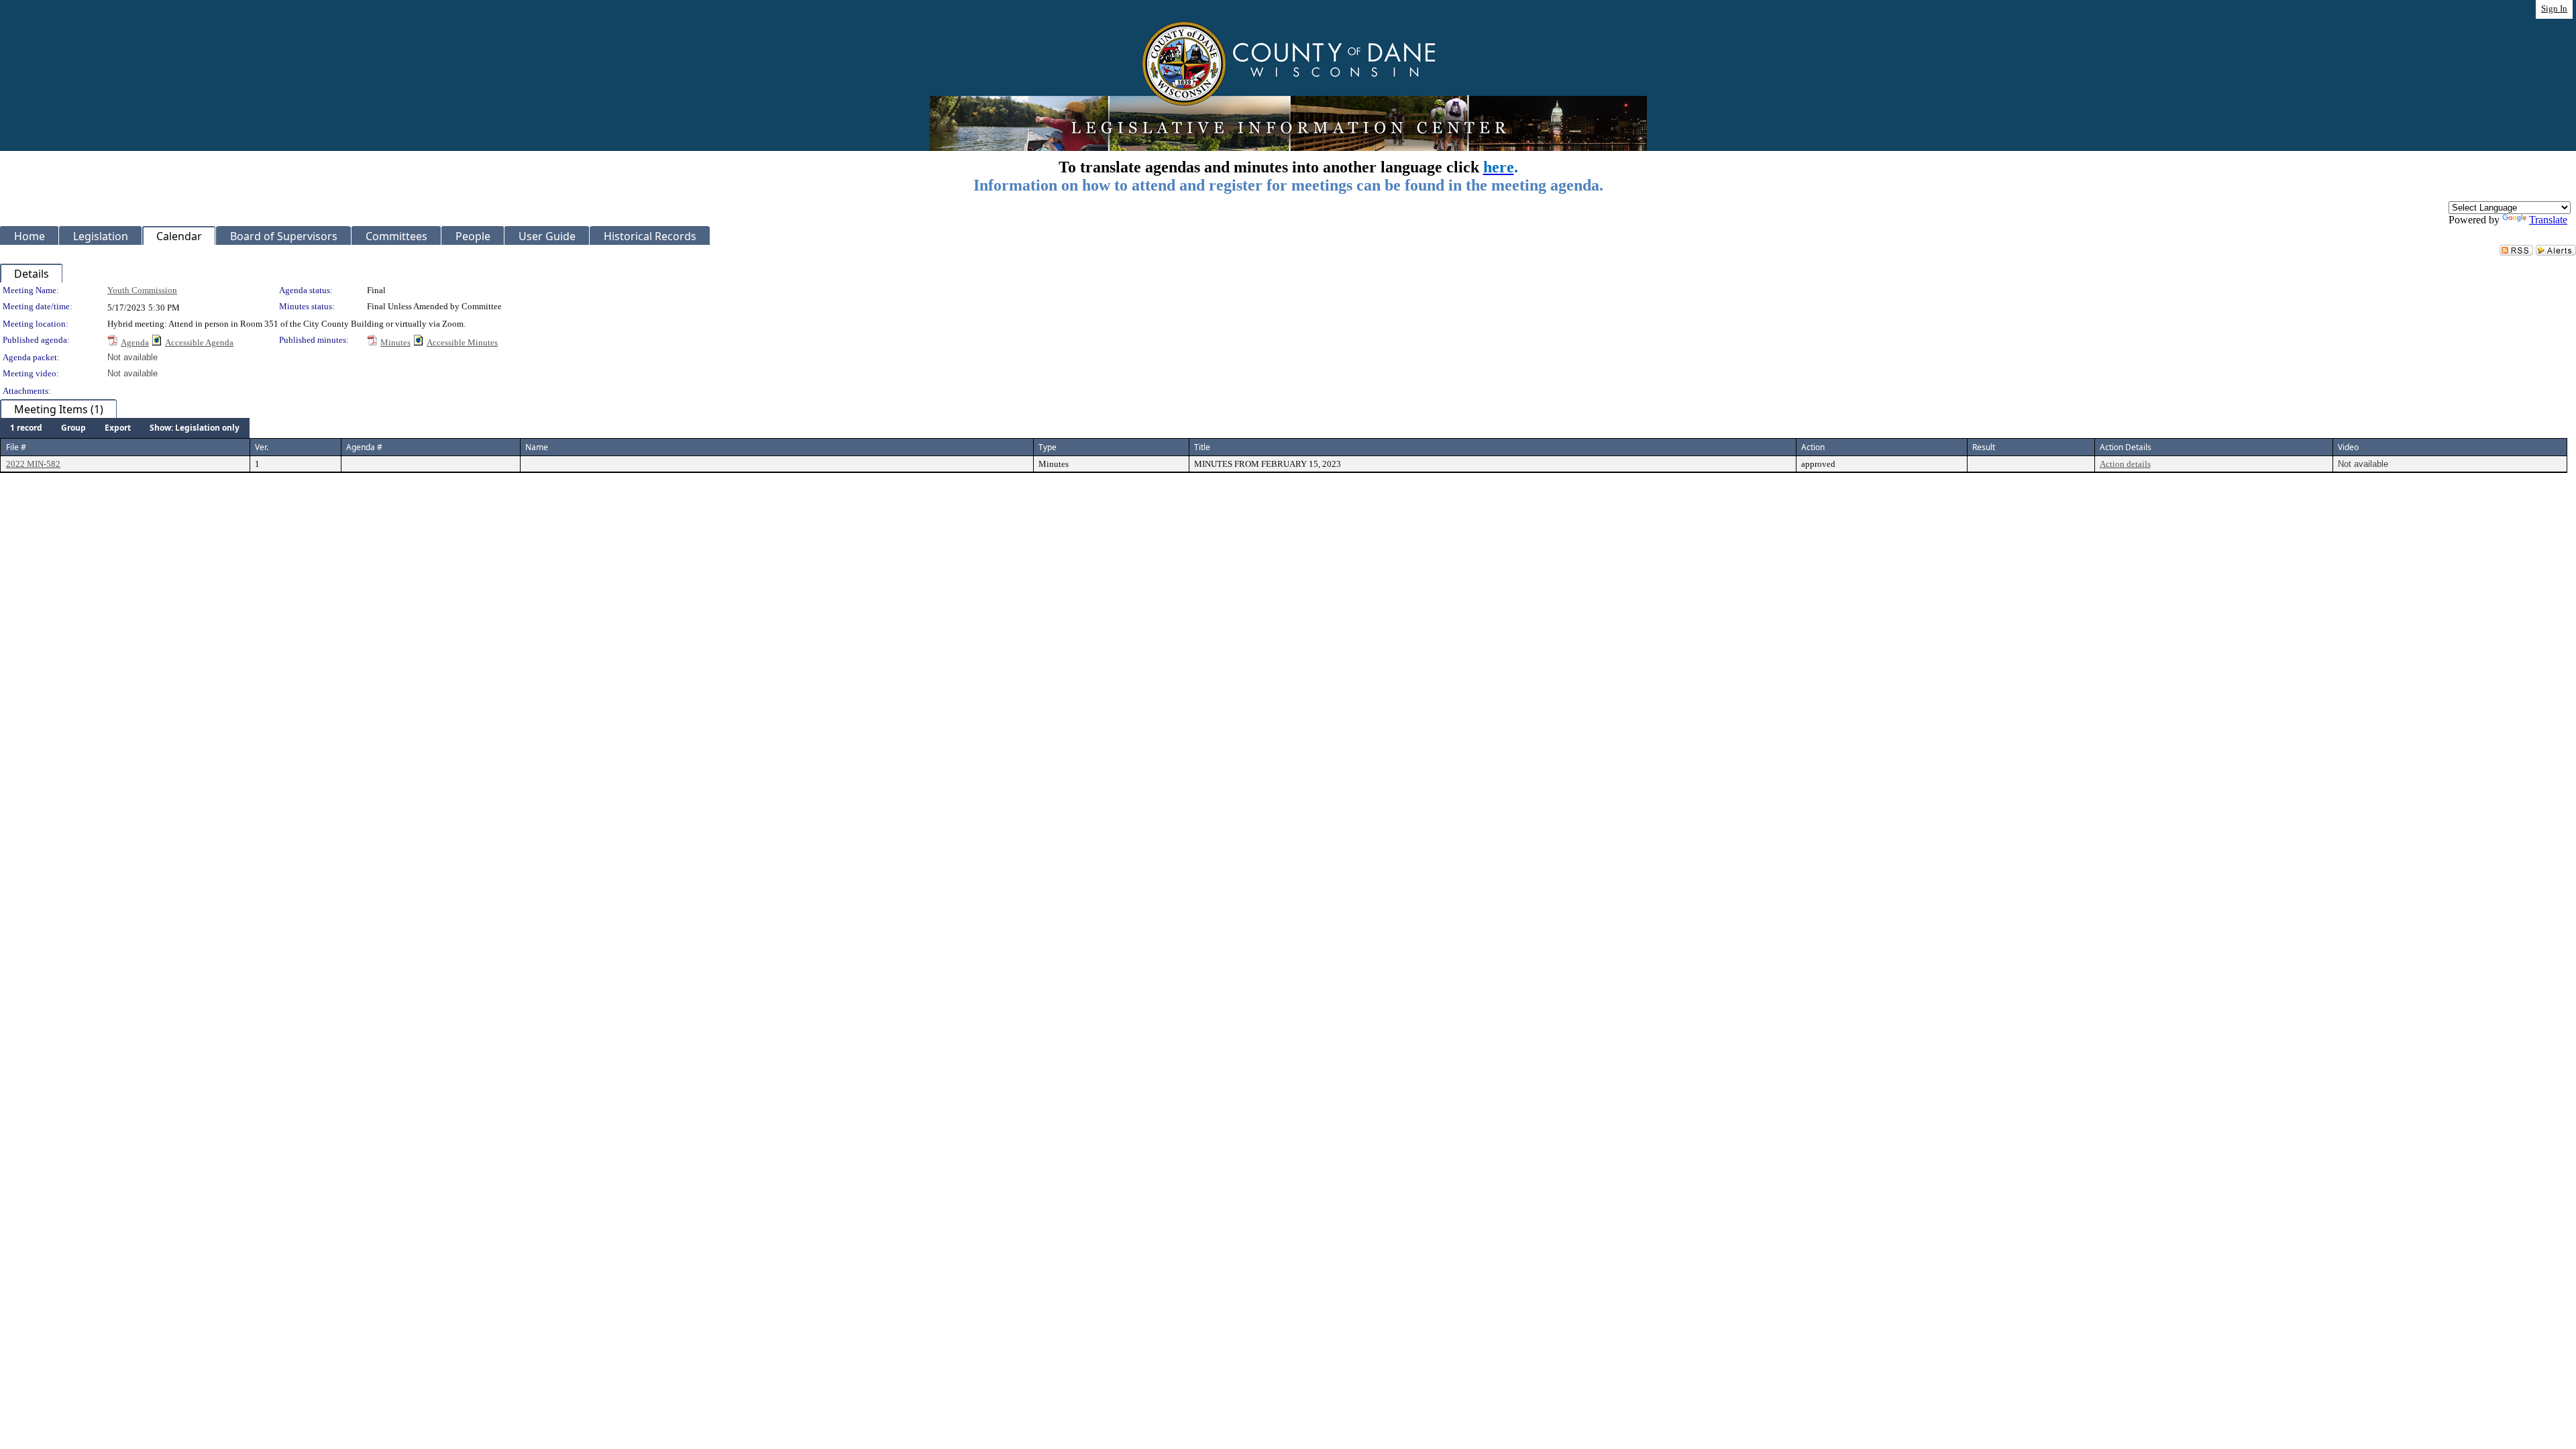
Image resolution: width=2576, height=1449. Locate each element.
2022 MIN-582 (33, 464)
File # (16, 447)
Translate (2548, 220)
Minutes (395, 342)
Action (1813, 447)
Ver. (262, 447)
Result (1984, 447)
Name (537, 447)
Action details (2125, 464)
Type (1048, 447)
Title (1202, 447)
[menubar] (125, 428)
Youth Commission (142, 290)
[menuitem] (26, 428)
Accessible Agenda (199, 342)
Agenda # (364, 447)
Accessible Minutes (462, 342)
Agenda (135, 342)
